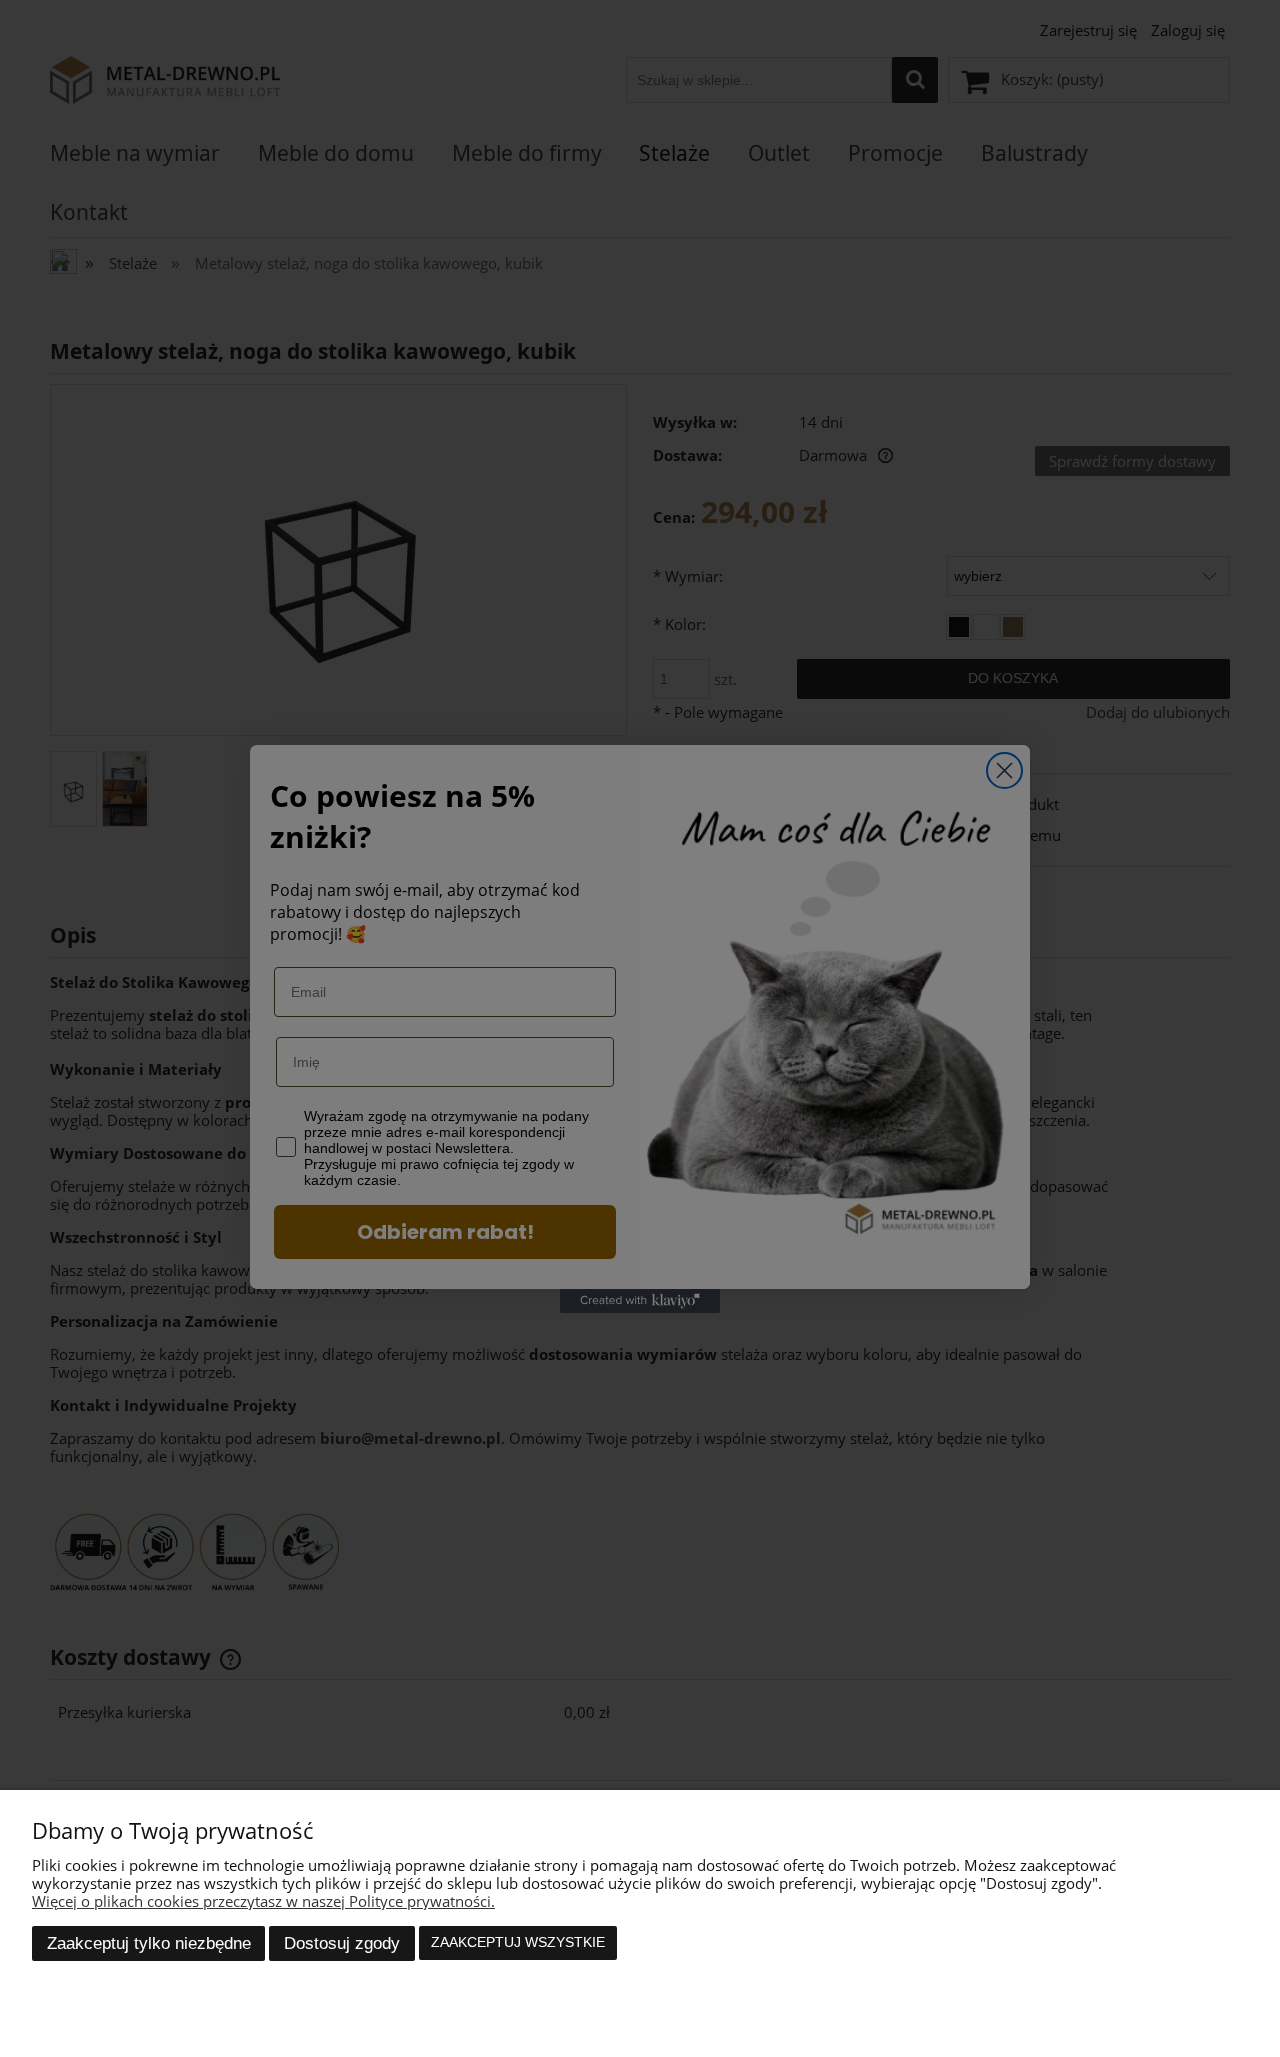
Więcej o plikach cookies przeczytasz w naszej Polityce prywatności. (263, 1901)
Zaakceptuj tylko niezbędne (149, 1943)
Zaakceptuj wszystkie (518, 1942)
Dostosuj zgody (342, 1943)
